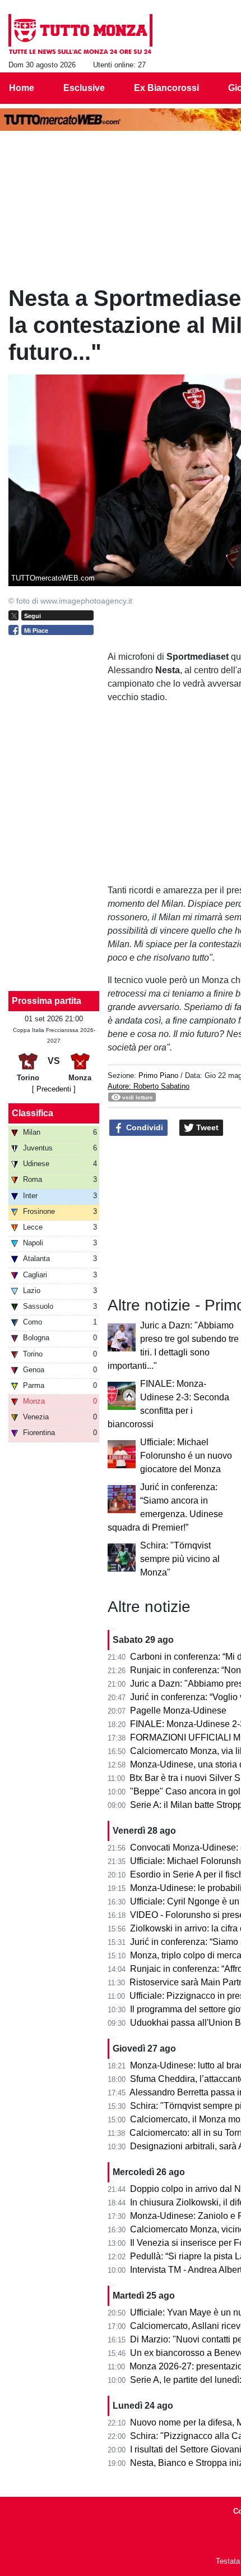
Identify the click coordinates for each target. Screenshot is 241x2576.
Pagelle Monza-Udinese (178, 1711)
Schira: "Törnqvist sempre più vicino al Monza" (180, 1559)
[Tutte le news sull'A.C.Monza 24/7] (80, 34)
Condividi (143, 1127)
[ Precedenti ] (54, 1089)
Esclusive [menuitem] (84, 88)
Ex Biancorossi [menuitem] (166, 88)
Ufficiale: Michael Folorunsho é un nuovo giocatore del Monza (186, 1456)
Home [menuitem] (22, 88)
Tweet (206, 1127)
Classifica (33, 1113)
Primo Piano (158, 1075)
